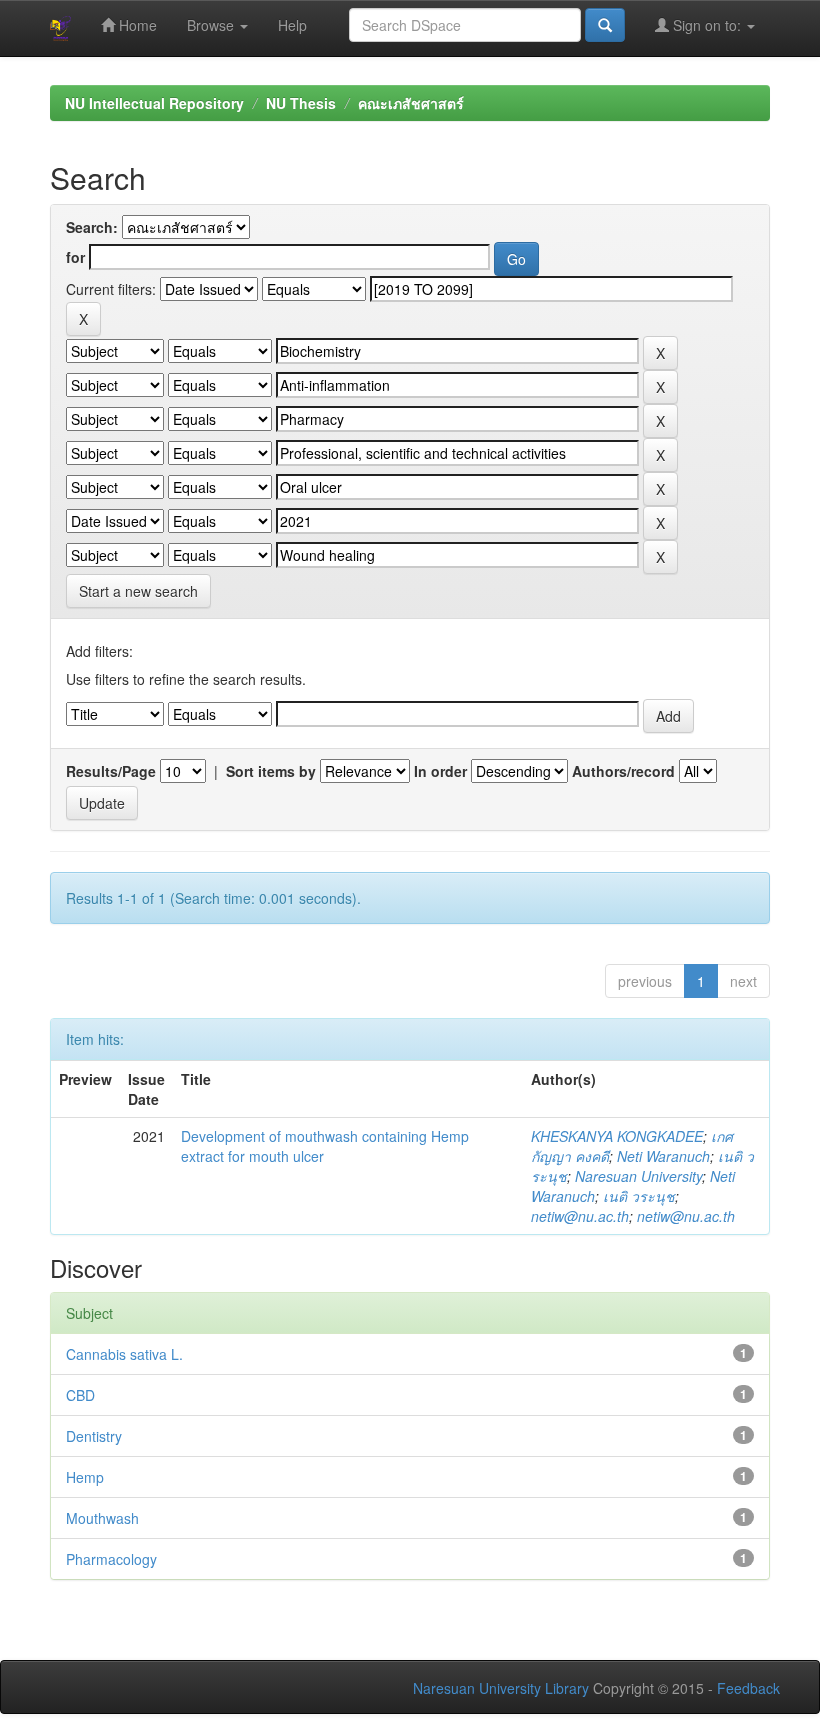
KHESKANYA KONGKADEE (617, 1136)
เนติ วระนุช (639, 1196)
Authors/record (623, 771)
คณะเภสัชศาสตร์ (411, 103)
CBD (80, 1395)
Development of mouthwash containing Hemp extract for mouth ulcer (325, 1146)
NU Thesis (301, 103)
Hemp (85, 1477)
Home (136, 25)
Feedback (748, 1688)
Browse (212, 25)
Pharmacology (111, 1559)
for (75, 257)
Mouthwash (102, 1518)
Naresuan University (638, 1176)
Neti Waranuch (663, 1156)
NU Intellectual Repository (154, 103)
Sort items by (271, 771)
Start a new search (138, 591)
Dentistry (94, 1436)
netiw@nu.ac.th (580, 1216)
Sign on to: (707, 25)
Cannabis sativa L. (124, 1354)
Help (292, 25)
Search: (92, 227)
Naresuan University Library (501, 1688)
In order (440, 771)
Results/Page (111, 771)
